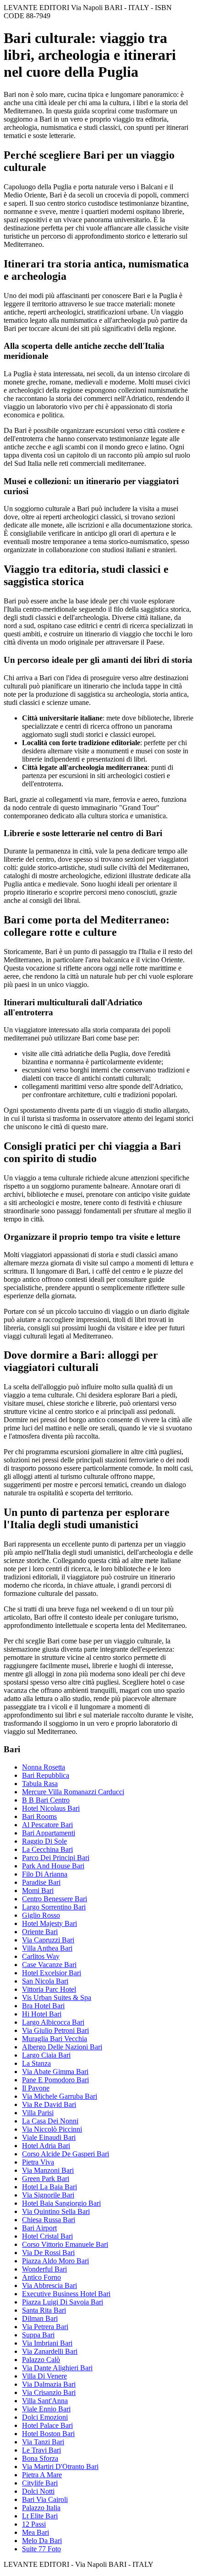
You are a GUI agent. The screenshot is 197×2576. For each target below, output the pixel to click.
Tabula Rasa (40, 1784)
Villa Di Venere (44, 2376)
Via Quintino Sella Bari (56, 2211)
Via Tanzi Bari (43, 2442)
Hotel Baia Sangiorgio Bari (61, 2203)
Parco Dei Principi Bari (56, 1858)
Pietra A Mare (42, 2475)
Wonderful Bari (44, 2269)
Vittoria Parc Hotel (49, 1989)
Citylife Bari (40, 2483)
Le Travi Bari (41, 2450)
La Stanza (36, 2063)
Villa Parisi (38, 2113)
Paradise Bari (41, 1882)
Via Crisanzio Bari (49, 2392)
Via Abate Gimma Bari (55, 2072)
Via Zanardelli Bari (50, 2351)
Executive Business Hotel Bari (66, 2294)
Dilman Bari (40, 2318)
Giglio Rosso (41, 1915)
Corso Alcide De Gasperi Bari (66, 2154)
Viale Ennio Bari (46, 2409)
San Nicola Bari (45, 1981)
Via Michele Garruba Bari (60, 2096)
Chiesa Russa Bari (49, 2220)
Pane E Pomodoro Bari (55, 2080)
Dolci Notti (38, 2491)
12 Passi (34, 2524)
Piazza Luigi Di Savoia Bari (63, 2302)
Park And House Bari (53, 1866)
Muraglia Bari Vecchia (55, 2039)
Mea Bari (36, 2532)
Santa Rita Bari (44, 2310)
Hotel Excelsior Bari (52, 1973)
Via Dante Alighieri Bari (57, 2368)
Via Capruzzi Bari (48, 1940)
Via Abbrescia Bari (49, 2285)
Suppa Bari (38, 2335)
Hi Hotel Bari (42, 2014)
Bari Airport (39, 2228)
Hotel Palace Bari (47, 2425)
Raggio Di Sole (44, 1841)
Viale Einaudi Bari (49, 2137)
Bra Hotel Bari (43, 2006)
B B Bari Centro (46, 1800)
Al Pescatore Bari (47, 1825)
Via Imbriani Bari (47, 2343)
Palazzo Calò (41, 2360)
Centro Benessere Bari (55, 1899)
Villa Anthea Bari (47, 1948)
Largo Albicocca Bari (53, 2022)
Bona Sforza (40, 2458)
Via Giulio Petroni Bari (55, 2030)
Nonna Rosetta (44, 1767)
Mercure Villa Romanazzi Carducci (73, 1792)
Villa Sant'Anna (45, 2401)
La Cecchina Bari (47, 1849)
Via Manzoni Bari (48, 2170)
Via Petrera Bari (45, 2327)
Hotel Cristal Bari (47, 2236)
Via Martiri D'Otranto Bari (60, 2467)
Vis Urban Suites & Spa (57, 1997)
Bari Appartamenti (49, 1833)
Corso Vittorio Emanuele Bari (65, 2244)
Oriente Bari (40, 1932)
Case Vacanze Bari (49, 1965)
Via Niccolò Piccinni (52, 2129)
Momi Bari (38, 1891)
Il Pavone (36, 2088)
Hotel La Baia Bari (49, 2187)
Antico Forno (41, 2277)
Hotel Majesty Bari (49, 1923)
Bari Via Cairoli (45, 2499)
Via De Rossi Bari (48, 2253)
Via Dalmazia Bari (49, 2384)
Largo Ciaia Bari (46, 2055)
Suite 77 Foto (41, 2549)
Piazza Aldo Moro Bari (55, 2261)
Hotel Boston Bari (48, 2434)
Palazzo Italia (41, 2508)
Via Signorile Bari (48, 2195)
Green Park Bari (46, 2179)
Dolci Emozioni (45, 2417)
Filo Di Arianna (45, 1874)
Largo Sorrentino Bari (54, 1907)
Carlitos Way (41, 1956)
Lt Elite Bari (40, 2516)
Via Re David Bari (49, 2104)
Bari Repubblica (46, 1775)
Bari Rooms (39, 1816)
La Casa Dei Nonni (50, 2121)
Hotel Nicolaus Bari (51, 1808)
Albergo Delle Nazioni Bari (62, 2047)
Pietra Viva (38, 2162)
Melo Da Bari (42, 2541)
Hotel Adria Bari (46, 2146)
